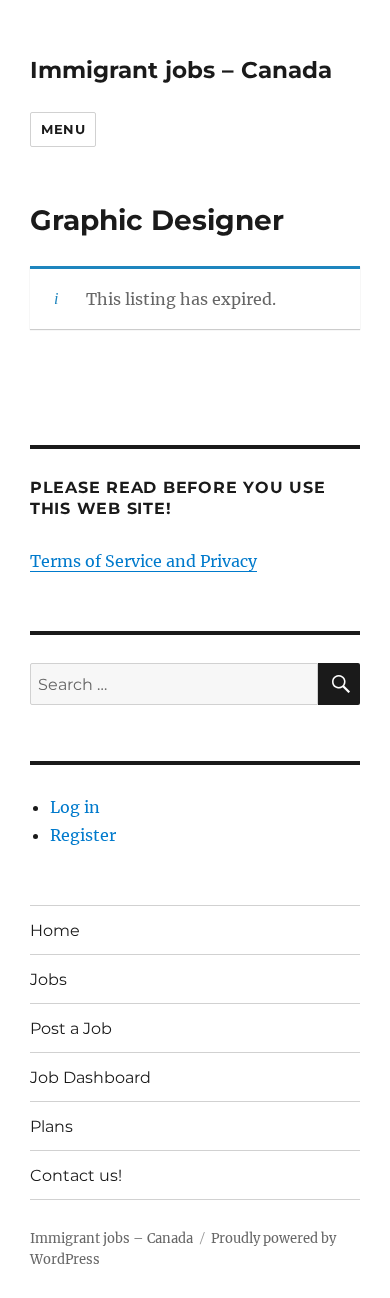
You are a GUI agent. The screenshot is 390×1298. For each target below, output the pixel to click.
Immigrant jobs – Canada (181, 70)
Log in (75, 807)
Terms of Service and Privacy (143, 561)
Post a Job (71, 1028)
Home (55, 930)
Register (83, 835)
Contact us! (76, 1175)
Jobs (48, 979)
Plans (51, 1126)
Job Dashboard (90, 1077)
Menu (63, 129)
